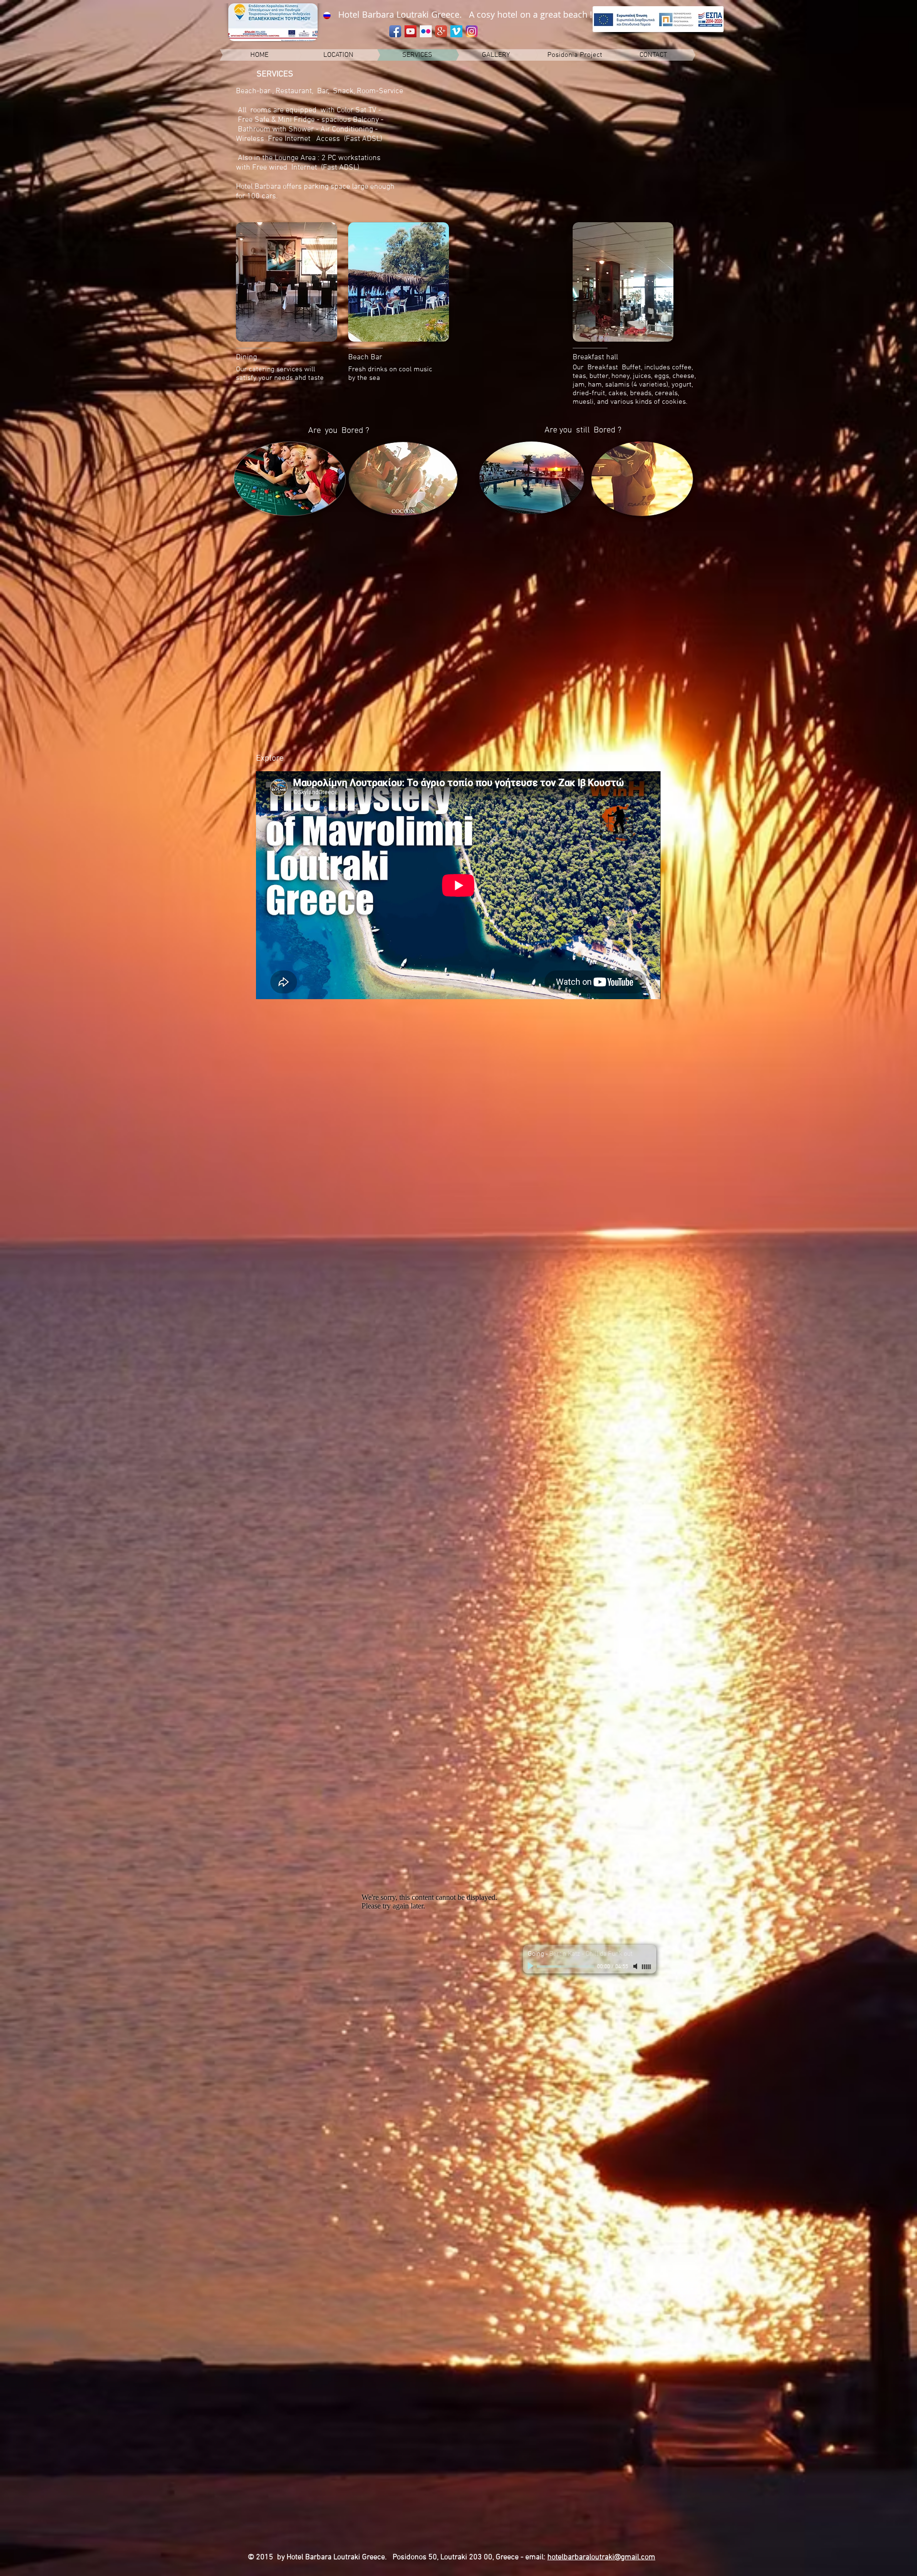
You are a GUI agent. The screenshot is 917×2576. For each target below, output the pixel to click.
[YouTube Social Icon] (411, 31)
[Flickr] (426, 31)
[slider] (647, 1967)
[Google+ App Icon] (441, 31)
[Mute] (636, 1966)
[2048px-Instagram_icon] (472, 31)
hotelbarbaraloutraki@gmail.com (601, 2557)
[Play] (532, 1966)
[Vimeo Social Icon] (456, 31)
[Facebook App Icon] (395, 31)
